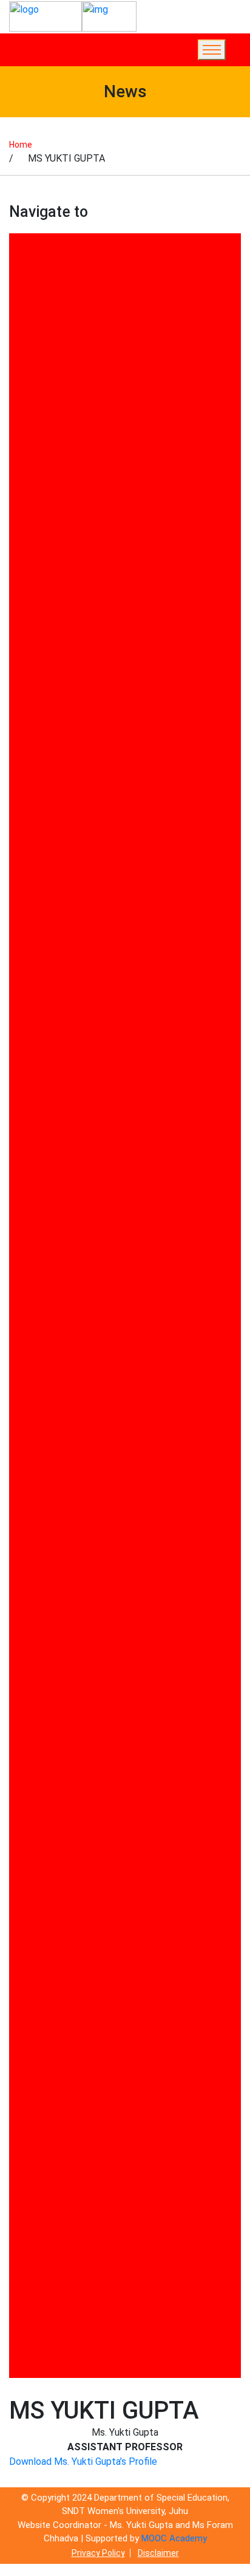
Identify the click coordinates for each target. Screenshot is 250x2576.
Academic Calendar (59, 487)
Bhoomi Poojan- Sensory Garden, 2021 (103, 775)
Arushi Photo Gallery (62, 669)
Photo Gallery (46, 1613)
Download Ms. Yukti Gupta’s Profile (83, 2461)
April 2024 (38, 560)
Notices (33, 1544)
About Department (58, 432)
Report (31, 1883)
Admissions (42, 542)
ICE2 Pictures (46, 1187)
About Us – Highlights (65, 450)
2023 (26, 323)
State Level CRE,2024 (64, 2047)
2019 (26, 286)
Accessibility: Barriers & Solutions (93, 523)
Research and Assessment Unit (87, 1920)
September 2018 (53, 1992)
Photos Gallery (49, 1741)
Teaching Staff (50, 2186)
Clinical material (52, 811)
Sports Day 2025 (53, 2029)
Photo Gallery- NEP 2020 (71, 1650)
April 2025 (38, 578)
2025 (26, 359)
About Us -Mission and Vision (82, 469)
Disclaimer (158, 2553)
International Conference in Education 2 (106, 1256)
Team (28, 2204)
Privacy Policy (98, 2553)
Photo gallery (46, 1632)
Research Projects (58, 1938)
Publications (44, 1865)
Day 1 (28, 884)
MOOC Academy (174, 2538)
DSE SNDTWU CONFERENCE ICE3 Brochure (112, 1048)
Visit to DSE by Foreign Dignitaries (94, 2342)
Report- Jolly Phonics (64, 1901)
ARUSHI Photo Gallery (65, 651)
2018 (26, 268)
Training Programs (59, 2255)
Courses (35, 866)
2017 (26, 250)
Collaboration (46, 830)
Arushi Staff (44, 596)
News (28, 1508)
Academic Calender (59, 505)
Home (21, 145)
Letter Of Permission (64, 1322)
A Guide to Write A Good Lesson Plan (100, 414)
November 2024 (51, 1562)
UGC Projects (46, 2273)
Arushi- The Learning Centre (80, 706)
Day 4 (28, 1030)
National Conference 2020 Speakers (98, 1376)
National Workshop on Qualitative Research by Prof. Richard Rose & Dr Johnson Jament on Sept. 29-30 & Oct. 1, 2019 (121, 1475)
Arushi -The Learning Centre (80, 633)
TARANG (35, 2098)
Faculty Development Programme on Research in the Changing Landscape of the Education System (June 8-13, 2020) (122, 1118)
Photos (32, 1668)
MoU (26, 1340)
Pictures (35, 1759)
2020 (26, 305)
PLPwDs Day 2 (48, 1796)
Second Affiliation (56, 1974)
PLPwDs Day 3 (48, 1814)
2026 (26, 396)
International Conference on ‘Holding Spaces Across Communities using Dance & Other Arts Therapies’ (123, 1289)
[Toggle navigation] (212, 50)
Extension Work (51, 1085)
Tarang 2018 (44, 2116)
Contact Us (41, 848)
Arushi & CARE (48, 615)
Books (30, 793)
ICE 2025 (35, 1169)
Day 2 (28, 939)
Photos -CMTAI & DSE (66, 1723)
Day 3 (28, 994)
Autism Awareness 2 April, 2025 (87, 724)
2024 (26, 341)
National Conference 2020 (75, 1358)
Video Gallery (45, 2291)
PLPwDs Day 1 (48, 1777)
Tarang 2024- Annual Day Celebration (100, 2135)
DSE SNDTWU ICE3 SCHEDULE (84, 1067)
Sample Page (45, 1956)
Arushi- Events (49, 687)
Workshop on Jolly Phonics (77, 2361)
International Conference (73, 1238)
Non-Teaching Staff (61, 1526)
